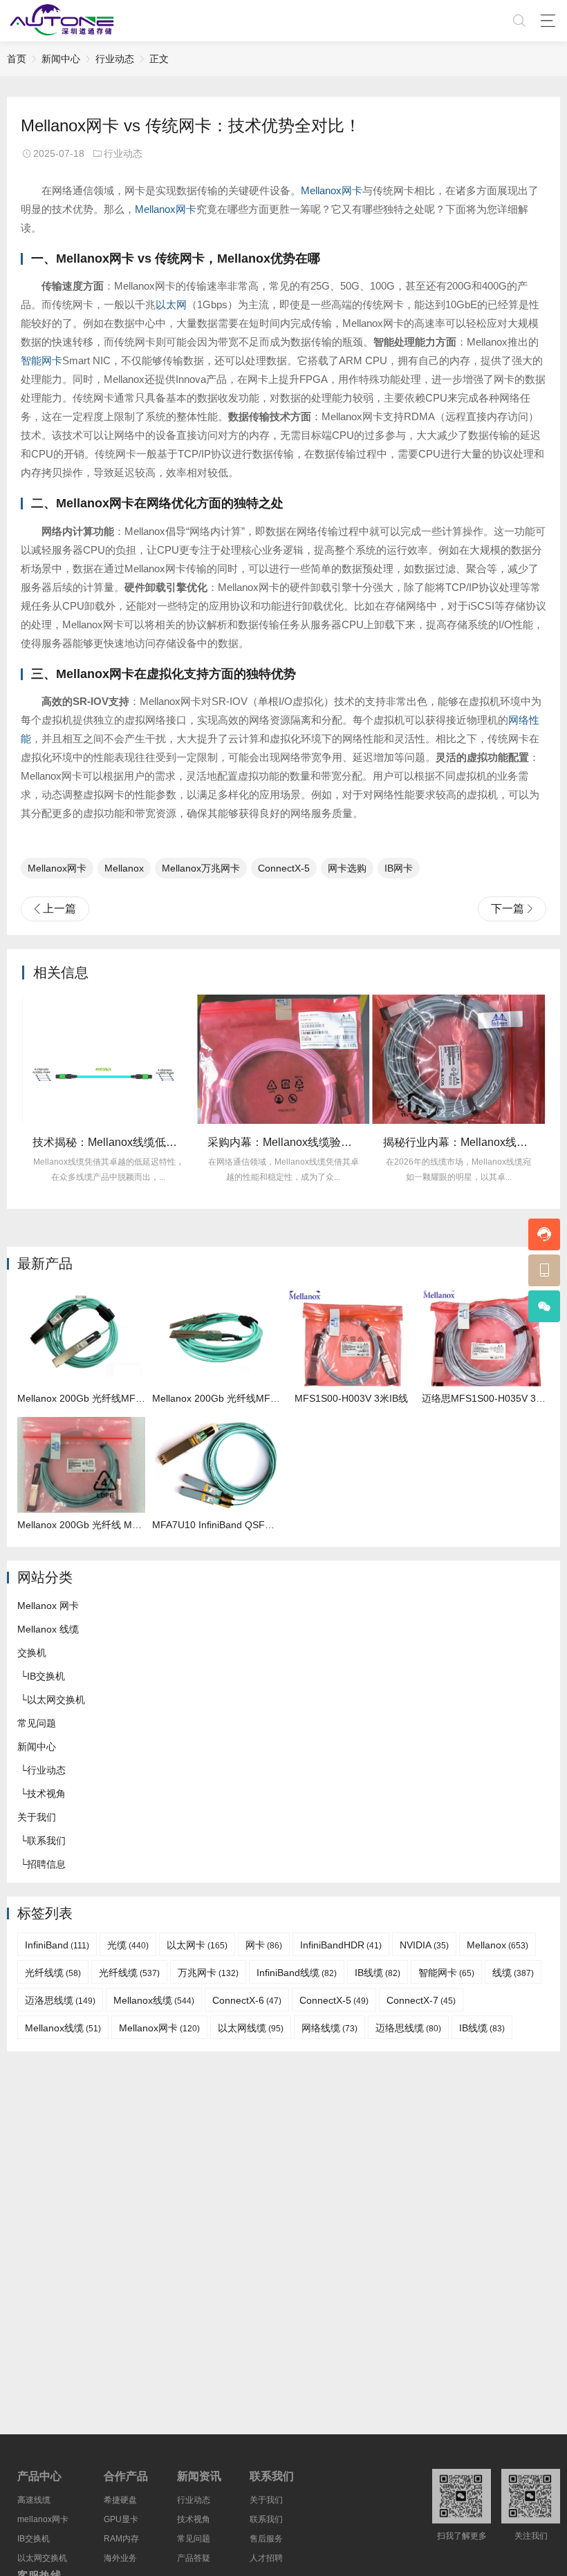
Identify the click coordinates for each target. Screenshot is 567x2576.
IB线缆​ (482, 2028)
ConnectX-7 (421, 2000)
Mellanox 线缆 (48, 1629)
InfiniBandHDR (341, 1945)
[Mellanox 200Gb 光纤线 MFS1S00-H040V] (81, 1465)
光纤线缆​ (129, 1973)
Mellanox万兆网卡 (201, 868)
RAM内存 (121, 2539)
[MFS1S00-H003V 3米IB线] (351, 1338)
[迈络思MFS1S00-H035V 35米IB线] (486, 1338)
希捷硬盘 (120, 2500)
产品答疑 (194, 2558)
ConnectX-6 (247, 2000)
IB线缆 (378, 1973)
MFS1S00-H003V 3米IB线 (351, 1398)
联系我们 (46, 1841)
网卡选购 (347, 868)
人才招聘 (266, 2558)
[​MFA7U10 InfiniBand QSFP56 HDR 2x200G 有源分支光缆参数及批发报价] (216, 1465)
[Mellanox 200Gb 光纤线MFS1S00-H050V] (81, 1338)
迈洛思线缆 (60, 2000)
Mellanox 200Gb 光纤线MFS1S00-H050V (108, 1398)
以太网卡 (197, 1945)
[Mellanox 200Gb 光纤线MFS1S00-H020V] (216, 1338)
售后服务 (266, 2539)
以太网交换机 (56, 1700)
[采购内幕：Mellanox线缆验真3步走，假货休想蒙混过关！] (283, 1059)
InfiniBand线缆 (297, 1973)
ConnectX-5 (284, 868)
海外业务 (120, 2558)
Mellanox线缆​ (63, 2028)
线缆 (513, 1973)
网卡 (264, 1945)
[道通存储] (62, 21)
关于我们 (37, 1817)
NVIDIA (424, 1945)
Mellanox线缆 (154, 2000)
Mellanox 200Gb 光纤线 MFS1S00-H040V (109, 1525)
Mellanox (124, 868)
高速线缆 (34, 2500)
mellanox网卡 (43, 2519)
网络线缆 (329, 2028)
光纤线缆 (53, 1973)
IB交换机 (46, 1676)
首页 (17, 59)
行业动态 (115, 59)
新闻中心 (61, 59)
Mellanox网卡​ (57, 868)
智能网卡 (41, 360)
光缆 (128, 1945)
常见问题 (37, 1723)
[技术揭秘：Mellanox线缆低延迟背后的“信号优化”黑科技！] (108, 1059)
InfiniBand (57, 1945)
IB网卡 (399, 868)
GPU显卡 (121, 2519)
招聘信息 (46, 1864)
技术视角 (46, 1794)
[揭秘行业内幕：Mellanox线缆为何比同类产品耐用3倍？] (459, 1059)
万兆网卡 (208, 1973)
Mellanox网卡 (332, 190)
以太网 (171, 304)
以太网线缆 (251, 2028)
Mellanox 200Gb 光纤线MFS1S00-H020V (242, 1398)
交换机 (32, 1653)
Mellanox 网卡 (48, 1606)
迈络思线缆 (408, 2028)
